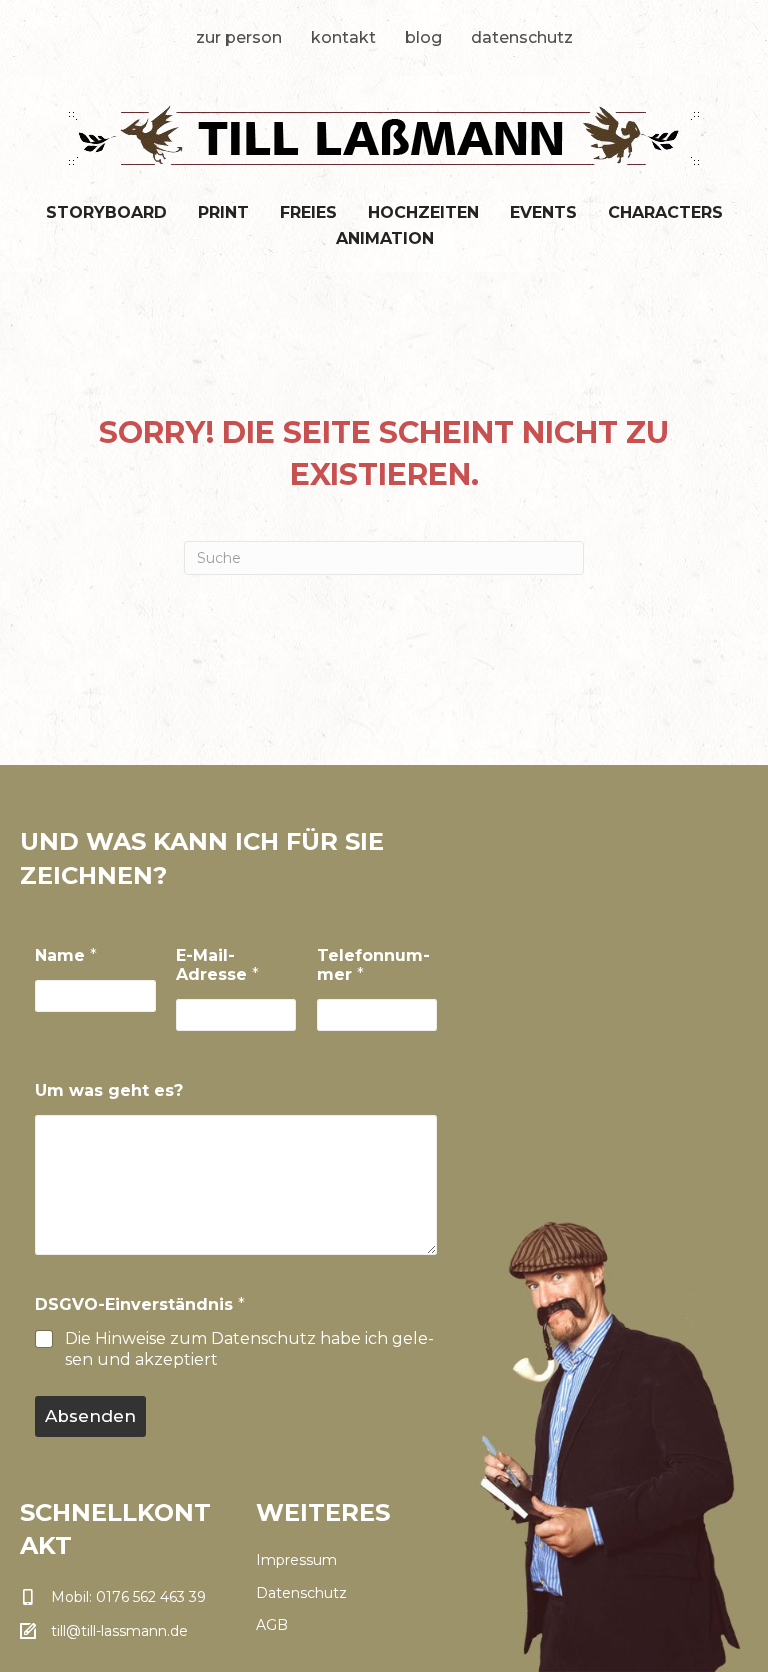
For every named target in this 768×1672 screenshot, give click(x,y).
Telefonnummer (373, 965)
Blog (423, 37)
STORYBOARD (106, 212)
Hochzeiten (423, 212)
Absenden (90, 1416)
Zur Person (239, 37)
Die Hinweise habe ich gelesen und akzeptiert (249, 1349)
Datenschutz (522, 37)
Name (66, 955)
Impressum (296, 1560)
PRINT (223, 212)
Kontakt (343, 37)
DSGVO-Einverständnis (140, 1304)
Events (543, 212)
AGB (272, 1625)
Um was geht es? (109, 1090)
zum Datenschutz (243, 1338)
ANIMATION (385, 238)
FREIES (308, 212)
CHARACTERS (665, 212)
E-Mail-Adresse (217, 965)
